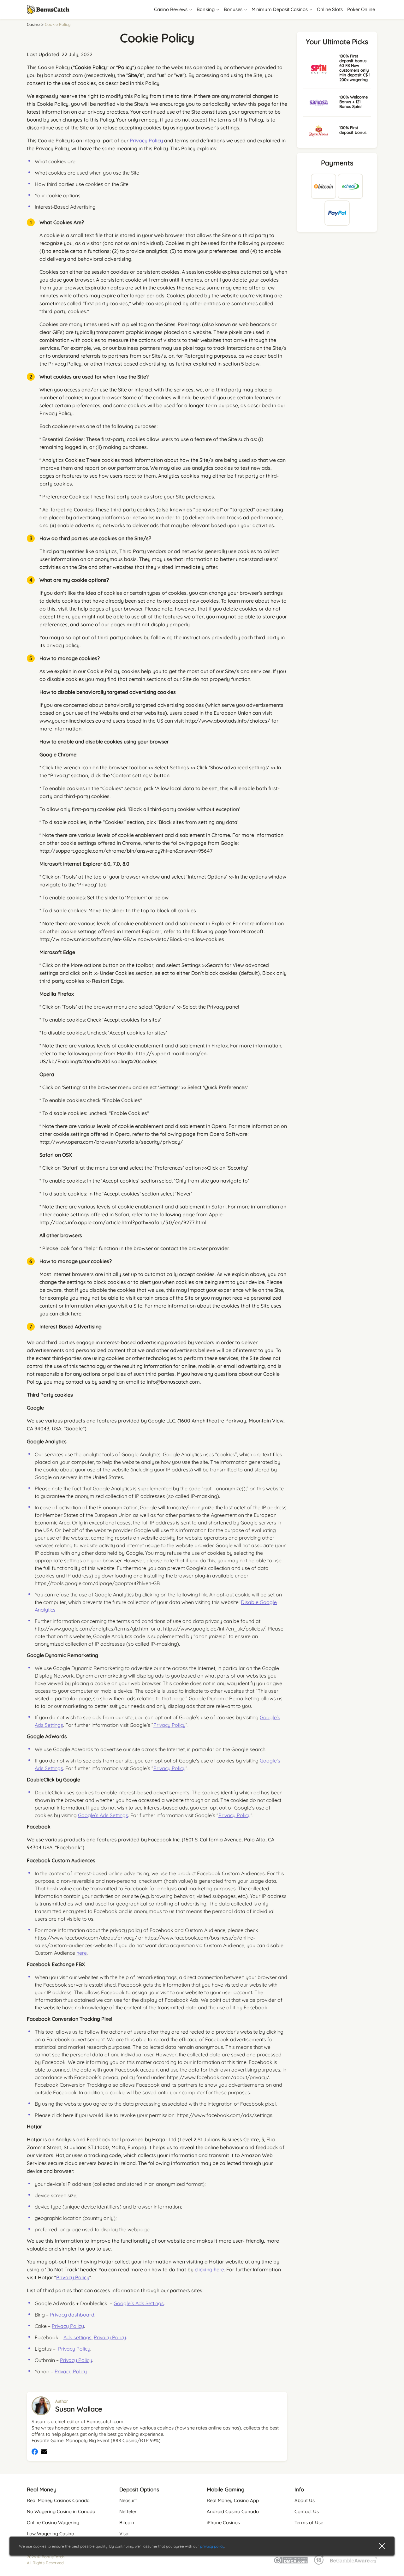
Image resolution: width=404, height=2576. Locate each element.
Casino (33, 24)
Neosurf (128, 2500)
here (82, 1953)
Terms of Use (309, 2522)
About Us (305, 2500)
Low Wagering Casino (50, 2534)
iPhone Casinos (223, 2522)
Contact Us (307, 2511)
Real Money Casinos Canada (58, 2500)
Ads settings (77, 2337)
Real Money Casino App (233, 2500)
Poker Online (361, 9)
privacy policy (212, 2546)
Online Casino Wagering (53, 2522)
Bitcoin (127, 2522)
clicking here (209, 2269)
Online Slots (330, 9)
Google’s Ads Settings (103, 1815)
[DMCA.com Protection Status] (291, 2560)
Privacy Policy (146, 140)
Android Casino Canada (233, 2511)
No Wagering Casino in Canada (61, 2511)
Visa (124, 2534)
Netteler (128, 2511)
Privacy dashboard (72, 2315)
